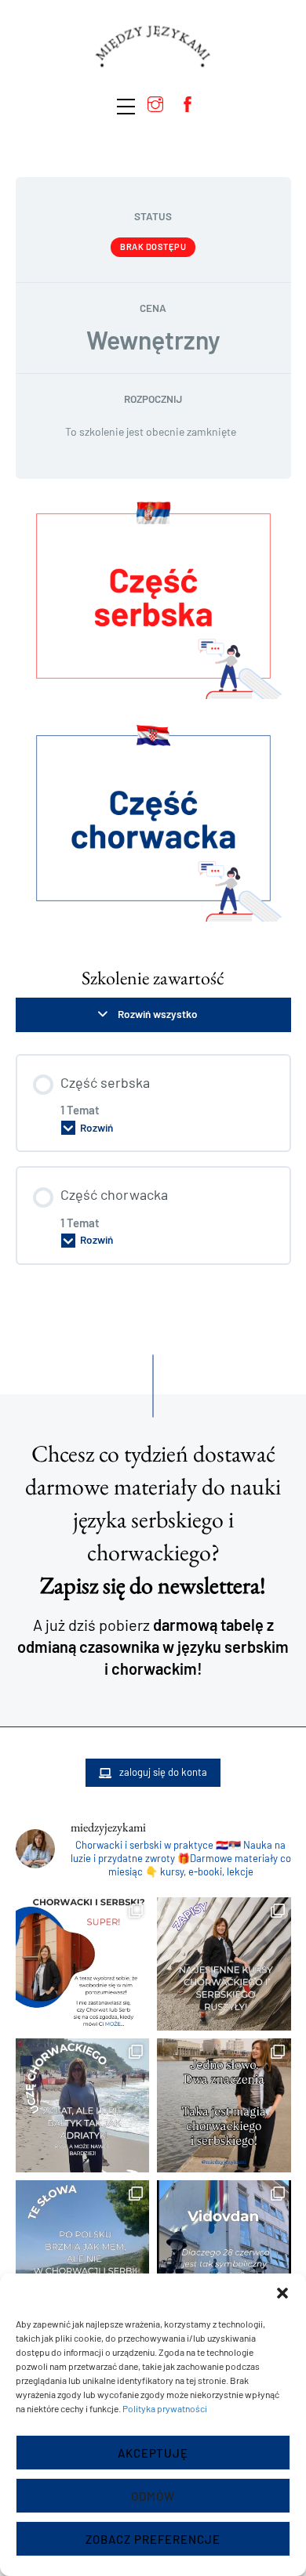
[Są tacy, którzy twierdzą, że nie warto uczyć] (83, 2247)
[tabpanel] (153, 715)
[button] (282, 2293)
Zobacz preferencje (153, 2539)
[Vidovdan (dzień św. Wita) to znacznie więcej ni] (224, 2247)
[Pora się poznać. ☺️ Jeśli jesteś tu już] (83, 1964)
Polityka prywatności (165, 2408)
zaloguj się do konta (163, 1772)
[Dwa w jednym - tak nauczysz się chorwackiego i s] (224, 2105)
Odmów (153, 2496)
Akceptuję (153, 2453)
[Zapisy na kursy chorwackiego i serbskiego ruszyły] (224, 1964)
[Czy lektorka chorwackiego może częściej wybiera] (83, 2105)
